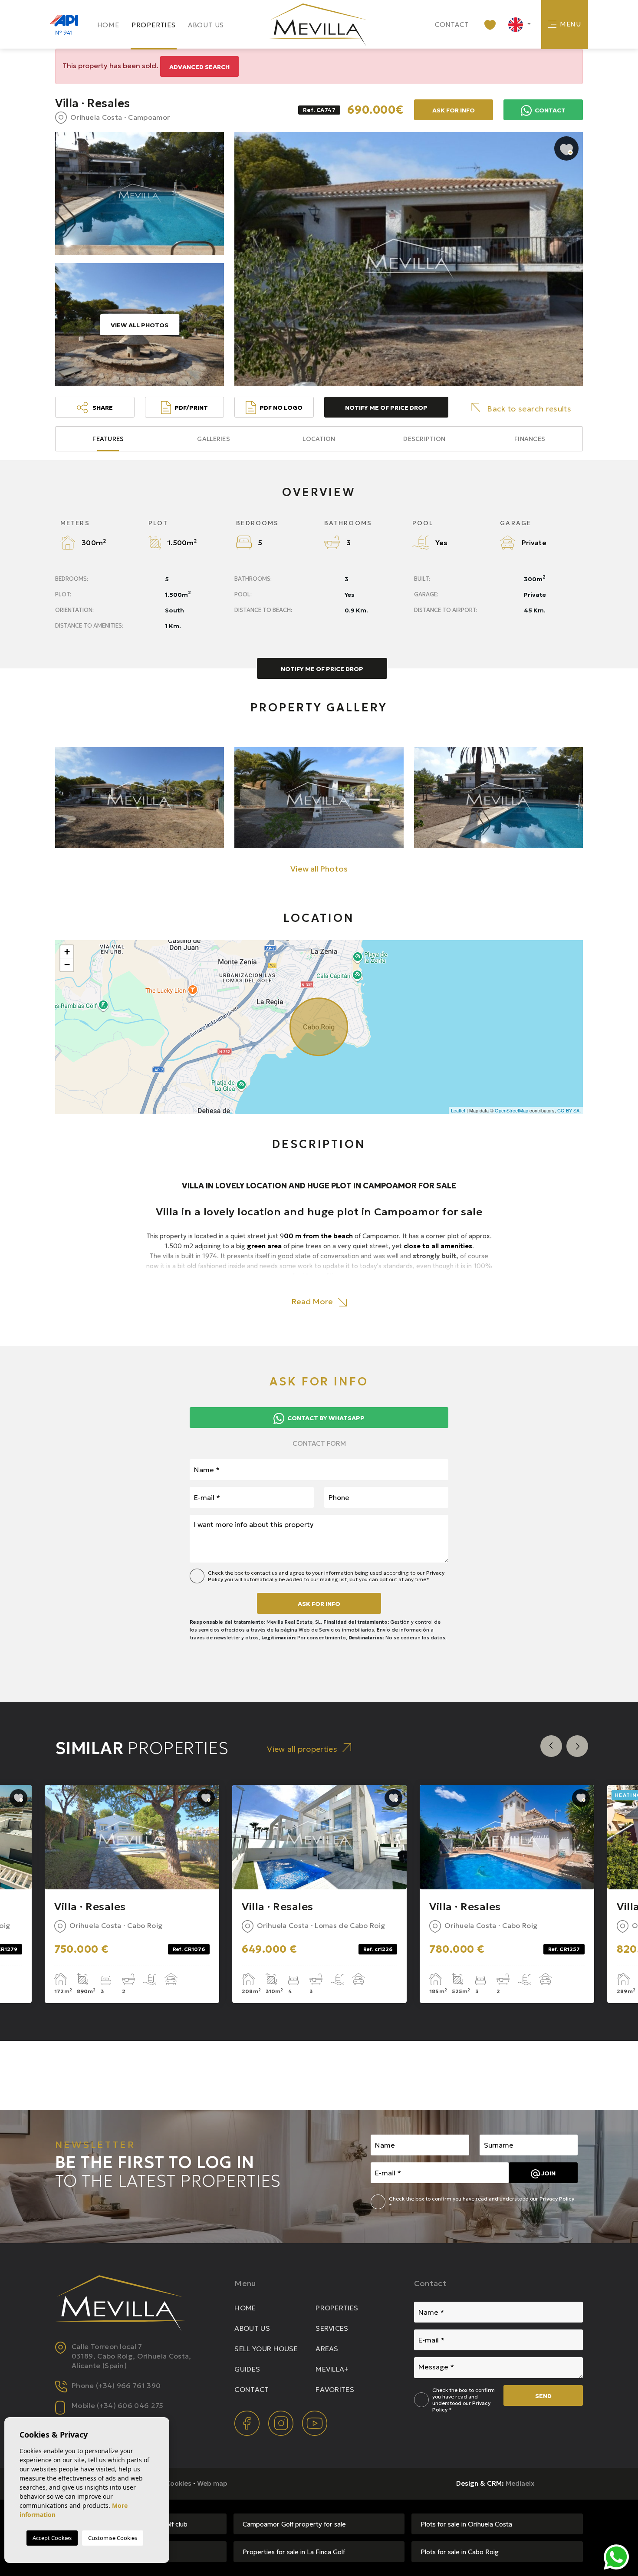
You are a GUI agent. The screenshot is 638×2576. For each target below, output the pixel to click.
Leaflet (458, 1110)
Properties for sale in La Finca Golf (294, 2552)
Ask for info (319, 1604)
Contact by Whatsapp (325, 1418)
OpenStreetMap (511, 1110)
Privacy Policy (557, 2199)
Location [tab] (319, 439)
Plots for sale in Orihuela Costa (466, 2524)
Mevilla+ (332, 2369)
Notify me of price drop (386, 408)
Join (548, 2173)
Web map (212, 2483)
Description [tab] (424, 439)
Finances (530, 439)
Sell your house (266, 2349)
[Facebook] (248, 2423)
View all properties (302, 1749)
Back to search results (529, 409)
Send (543, 2396)
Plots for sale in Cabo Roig (460, 2552)
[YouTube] (315, 2423)
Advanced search (199, 67)
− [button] (67, 965)
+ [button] (67, 952)
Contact (452, 25)
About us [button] (206, 25)
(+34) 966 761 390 (128, 2385)
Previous (551, 1746)
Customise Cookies (113, 2538)
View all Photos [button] (319, 869)
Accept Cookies (52, 2538)
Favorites (335, 2389)
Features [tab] (108, 439)
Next (577, 1746)
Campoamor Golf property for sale (294, 2524)
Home (108, 25)
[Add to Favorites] (566, 148)
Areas (327, 2349)
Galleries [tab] (214, 439)
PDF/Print (191, 408)
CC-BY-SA (568, 1110)
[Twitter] (282, 2423)
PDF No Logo (281, 408)
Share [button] (102, 408)
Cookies (178, 2483)
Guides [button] (247, 2369)
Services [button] (332, 2328)
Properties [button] (154, 25)
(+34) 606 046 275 (130, 2405)
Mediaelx (520, 2483)
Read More (313, 1301)
